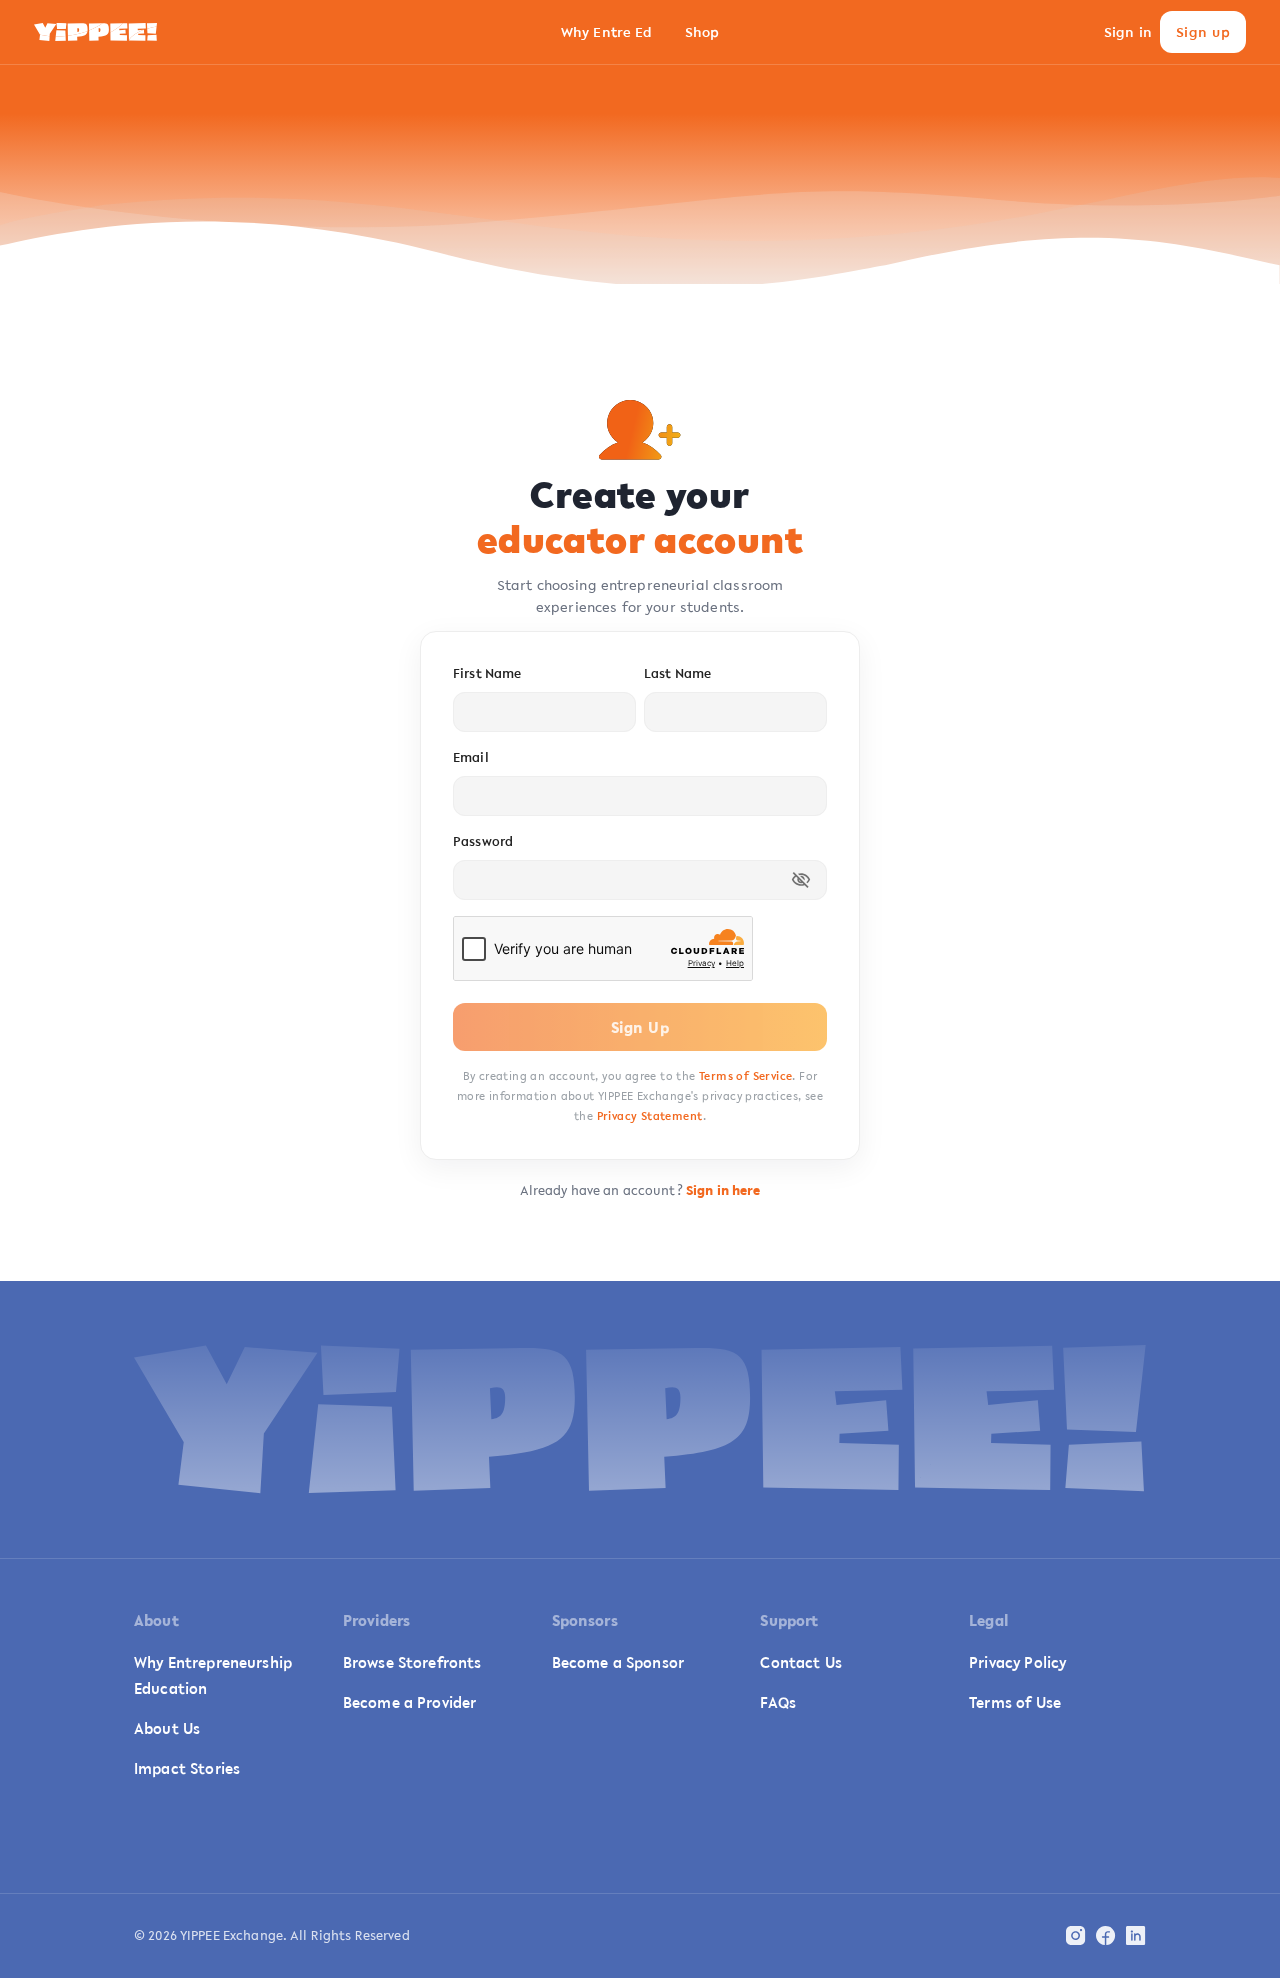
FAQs (778, 1702)
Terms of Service (745, 1076)
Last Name (677, 673)
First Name (487, 673)
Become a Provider (410, 1702)
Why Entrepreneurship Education (213, 1675)
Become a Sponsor (618, 1662)
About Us (167, 1728)
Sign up (1203, 32)
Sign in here (723, 1190)
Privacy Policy (1017, 1662)
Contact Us (801, 1662)
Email (471, 757)
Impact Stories (187, 1768)
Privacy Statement (650, 1116)
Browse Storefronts (412, 1662)
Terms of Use (1015, 1702)
